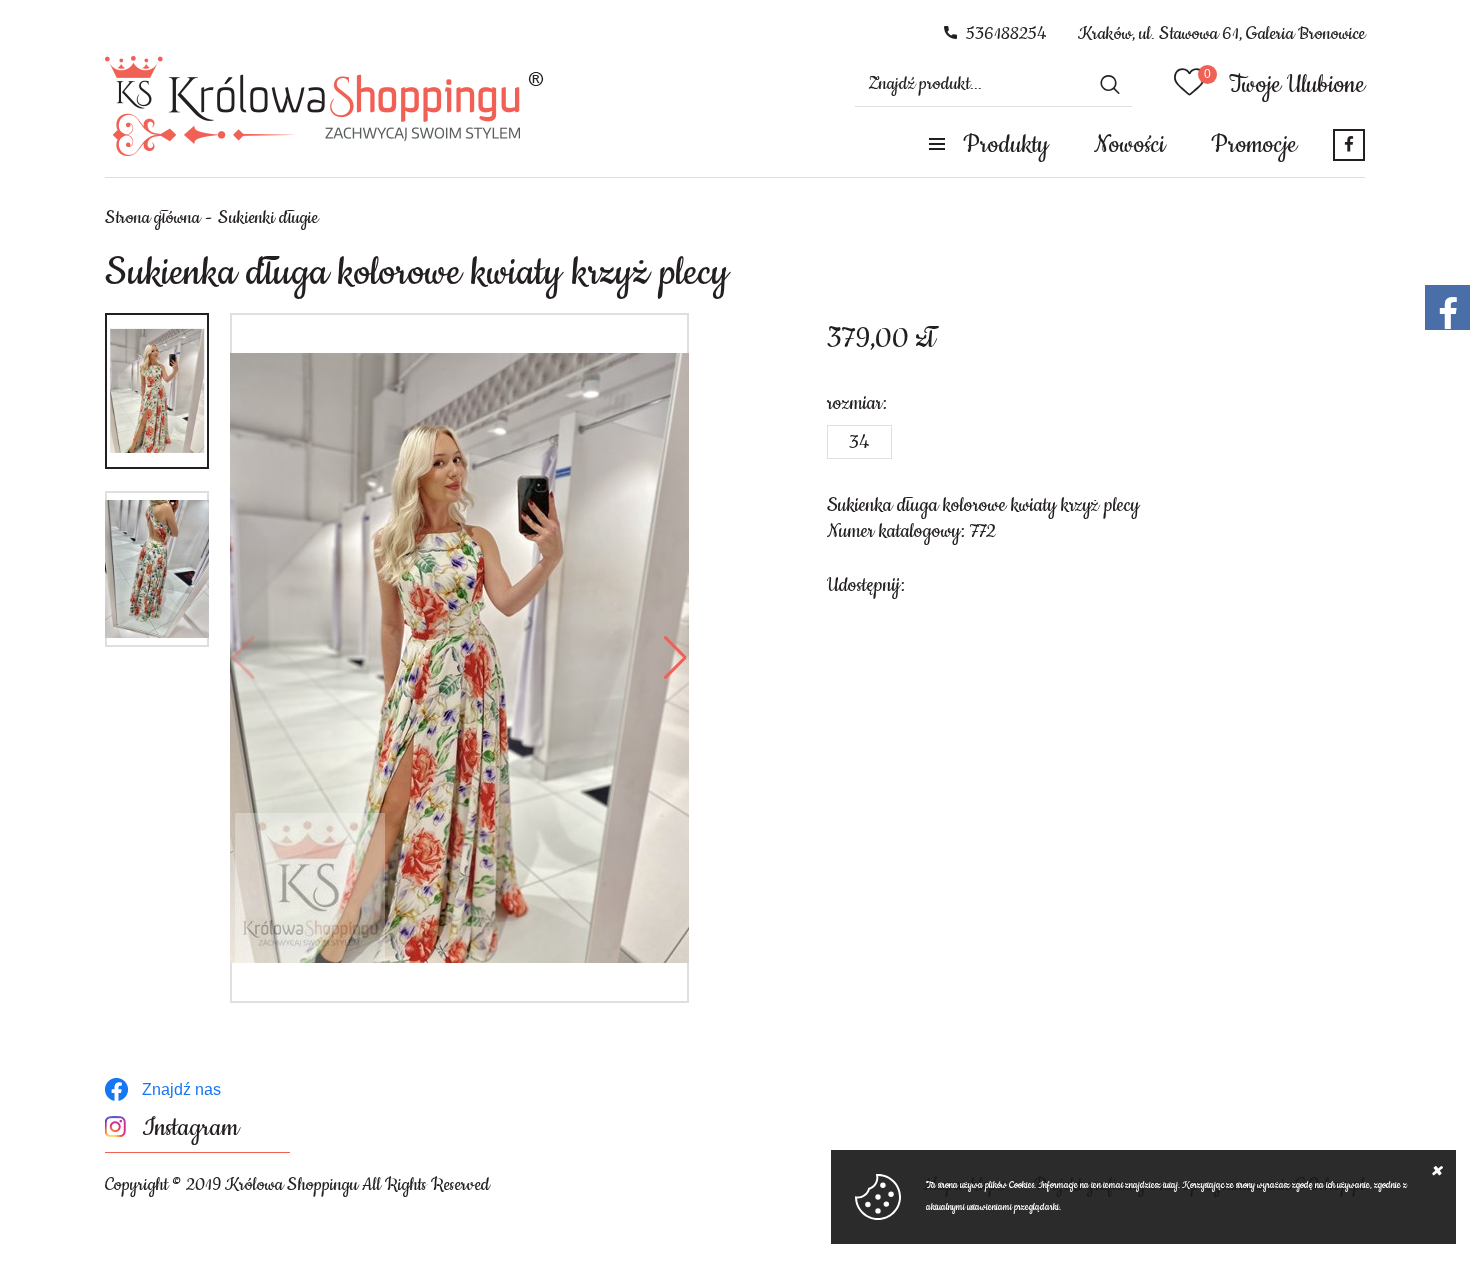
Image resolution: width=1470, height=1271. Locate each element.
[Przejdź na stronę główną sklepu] (324, 106)
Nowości (1129, 145)
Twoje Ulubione (1297, 85)
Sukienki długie (268, 218)
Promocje (1254, 145)
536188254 (1006, 34)
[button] (243, 658)
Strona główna (152, 218)
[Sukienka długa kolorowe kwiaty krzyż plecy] (459, 658)
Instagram (190, 1128)
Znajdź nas (181, 1089)
